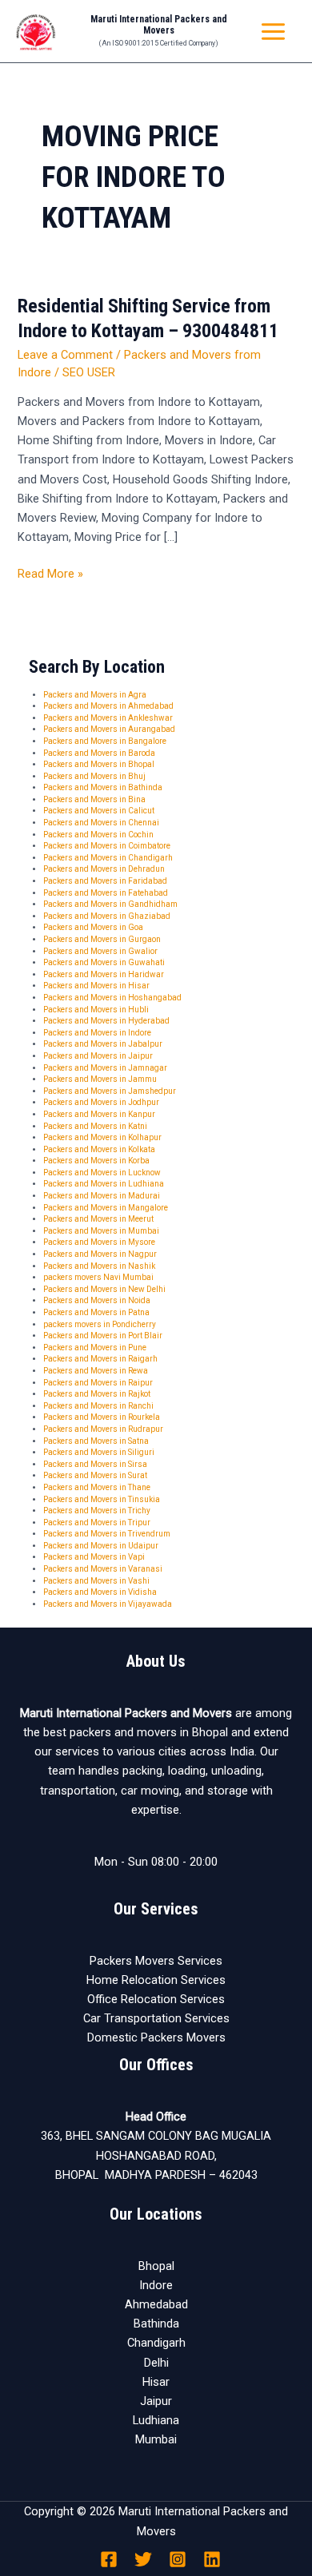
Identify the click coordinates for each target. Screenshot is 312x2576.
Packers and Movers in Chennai (101, 823)
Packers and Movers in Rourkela (102, 1417)
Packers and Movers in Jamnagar (105, 1068)
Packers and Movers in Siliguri (99, 1452)
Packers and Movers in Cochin (98, 835)
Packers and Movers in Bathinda (103, 787)
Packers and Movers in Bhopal (99, 764)
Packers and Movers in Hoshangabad (112, 998)
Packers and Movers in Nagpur (100, 1254)
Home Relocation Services (156, 1980)
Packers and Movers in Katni (95, 1126)
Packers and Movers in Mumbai (101, 1231)
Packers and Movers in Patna (96, 1312)
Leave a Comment (65, 355)
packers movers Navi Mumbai (98, 1277)
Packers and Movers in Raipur (98, 1383)
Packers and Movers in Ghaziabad (107, 916)
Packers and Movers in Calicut (99, 811)
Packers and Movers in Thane (97, 1487)
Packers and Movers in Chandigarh (108, 858)
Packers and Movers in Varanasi (103, 1569)
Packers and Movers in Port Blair (103, 1336)
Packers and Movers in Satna (96, 1441)
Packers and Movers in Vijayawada (108, 1604)
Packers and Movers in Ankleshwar (108, 718)
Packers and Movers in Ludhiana (104, 1184)
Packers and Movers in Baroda (99, 753)
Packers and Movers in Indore (97, 1033)
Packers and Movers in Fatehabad (106, 893)
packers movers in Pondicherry (100, 1324)
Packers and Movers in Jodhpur (101, 1102)
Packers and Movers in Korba (96, 1161)
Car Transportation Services (156, 2018)
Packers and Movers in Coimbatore (107, 846)
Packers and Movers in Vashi (96, 1581)
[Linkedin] (212, 2559)
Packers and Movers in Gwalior (100, 951)
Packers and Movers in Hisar (96, 986)
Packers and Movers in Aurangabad (109, 729)
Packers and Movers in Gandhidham (110, 904)
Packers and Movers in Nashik (99, 1266)
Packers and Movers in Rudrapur (103, 1429)
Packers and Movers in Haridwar (104, 974)
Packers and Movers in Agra (95, 695)
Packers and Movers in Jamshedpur (110, 1091)
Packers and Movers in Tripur (97, 1523)
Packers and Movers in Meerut (98, 1219)
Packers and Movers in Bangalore (105, 741)
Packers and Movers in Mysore (99, 1242)
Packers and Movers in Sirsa (95, 1464)
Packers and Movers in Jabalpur (103, 1044)
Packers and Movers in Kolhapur (102, 1137)
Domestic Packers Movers (156, 2037)
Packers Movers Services (156, 1961)
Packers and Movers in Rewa (96, 1371)
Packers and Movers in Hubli (96, 1010)
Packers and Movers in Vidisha (100, 1592)
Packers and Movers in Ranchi (98, 1406)
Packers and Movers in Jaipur (98, 1056)
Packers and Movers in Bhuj (94, 776)
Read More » (50, 572)
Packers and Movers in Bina (94, 799)
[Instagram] (178, 2559)
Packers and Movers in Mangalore (106, 1208)
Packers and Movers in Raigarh (100, 1359)
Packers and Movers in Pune (95, 1348)
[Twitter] (143, 2559)
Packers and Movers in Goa (93, 927)
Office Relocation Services (156, 1999)
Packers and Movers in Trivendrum (107, 1534)
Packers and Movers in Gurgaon (102, 939)
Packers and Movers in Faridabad (105, 881)
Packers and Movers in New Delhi (104, 1289)
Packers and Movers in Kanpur (99, 1114)
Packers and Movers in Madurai (102, 1196)
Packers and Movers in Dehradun (104, 869)
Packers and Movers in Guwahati (104, 962)
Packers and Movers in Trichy (97, 1511)
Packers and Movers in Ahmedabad (108, 706)
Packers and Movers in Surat (95, 1475)
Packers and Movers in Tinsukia (102, 1499)
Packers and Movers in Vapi (94, 1557)
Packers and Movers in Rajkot (97, 1394)
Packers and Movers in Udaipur (101, 1546)
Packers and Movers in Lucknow (102, 1173)
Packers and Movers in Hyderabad (106, 1021)
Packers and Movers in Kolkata (99, 1149)
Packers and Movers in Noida (97, 1300)
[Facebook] (109, 2559)
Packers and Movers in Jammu (100, 1079)
